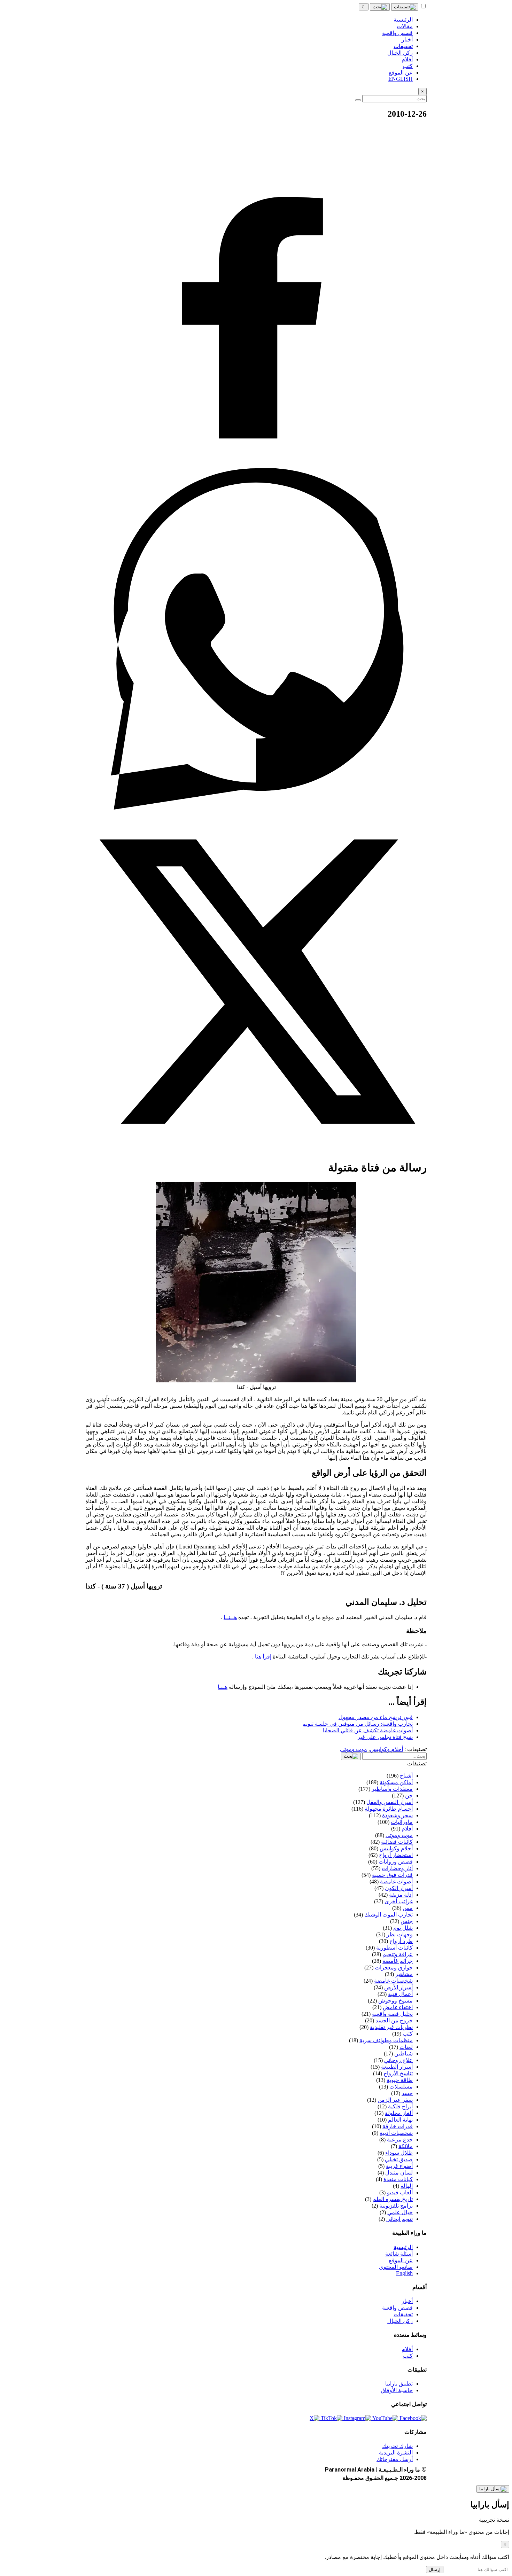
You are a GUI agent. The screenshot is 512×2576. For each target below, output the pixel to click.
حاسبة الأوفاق (397, 2390)
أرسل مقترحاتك (395, 2459)
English (404, 2273)
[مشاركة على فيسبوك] (256, 465)
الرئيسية (403, 2247)
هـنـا (223, 1687)
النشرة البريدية (396, 2453)
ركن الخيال (400, 2321)
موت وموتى (354, 1749)
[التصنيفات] (405, 7)
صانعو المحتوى (396, 2267)
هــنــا (230, 1617)
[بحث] (380, 7)
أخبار (407, 2301)
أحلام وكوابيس (386, 1749)
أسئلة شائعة (399, 2254)
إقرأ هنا (263, 1657)
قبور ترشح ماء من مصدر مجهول (376, 1717)
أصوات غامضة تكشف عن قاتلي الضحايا (368, 1730)
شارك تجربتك (397, 2446)
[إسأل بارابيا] (493, 2489)
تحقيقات (403, 2314)
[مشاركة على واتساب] (256, 808)
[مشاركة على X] (256, 1150)
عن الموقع (401, 2260)
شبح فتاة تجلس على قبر (385, 1737)
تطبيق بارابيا (399, 2384)
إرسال (435, 2570)
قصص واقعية (397, 2308)
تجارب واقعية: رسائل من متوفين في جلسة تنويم (358, 1724)
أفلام (407, 2349)
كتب (408, 2356)
